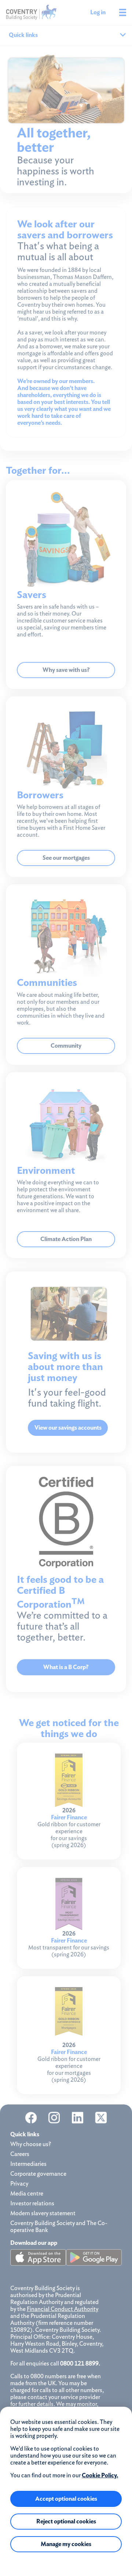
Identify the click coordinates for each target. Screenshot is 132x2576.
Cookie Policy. (100, 2475)
